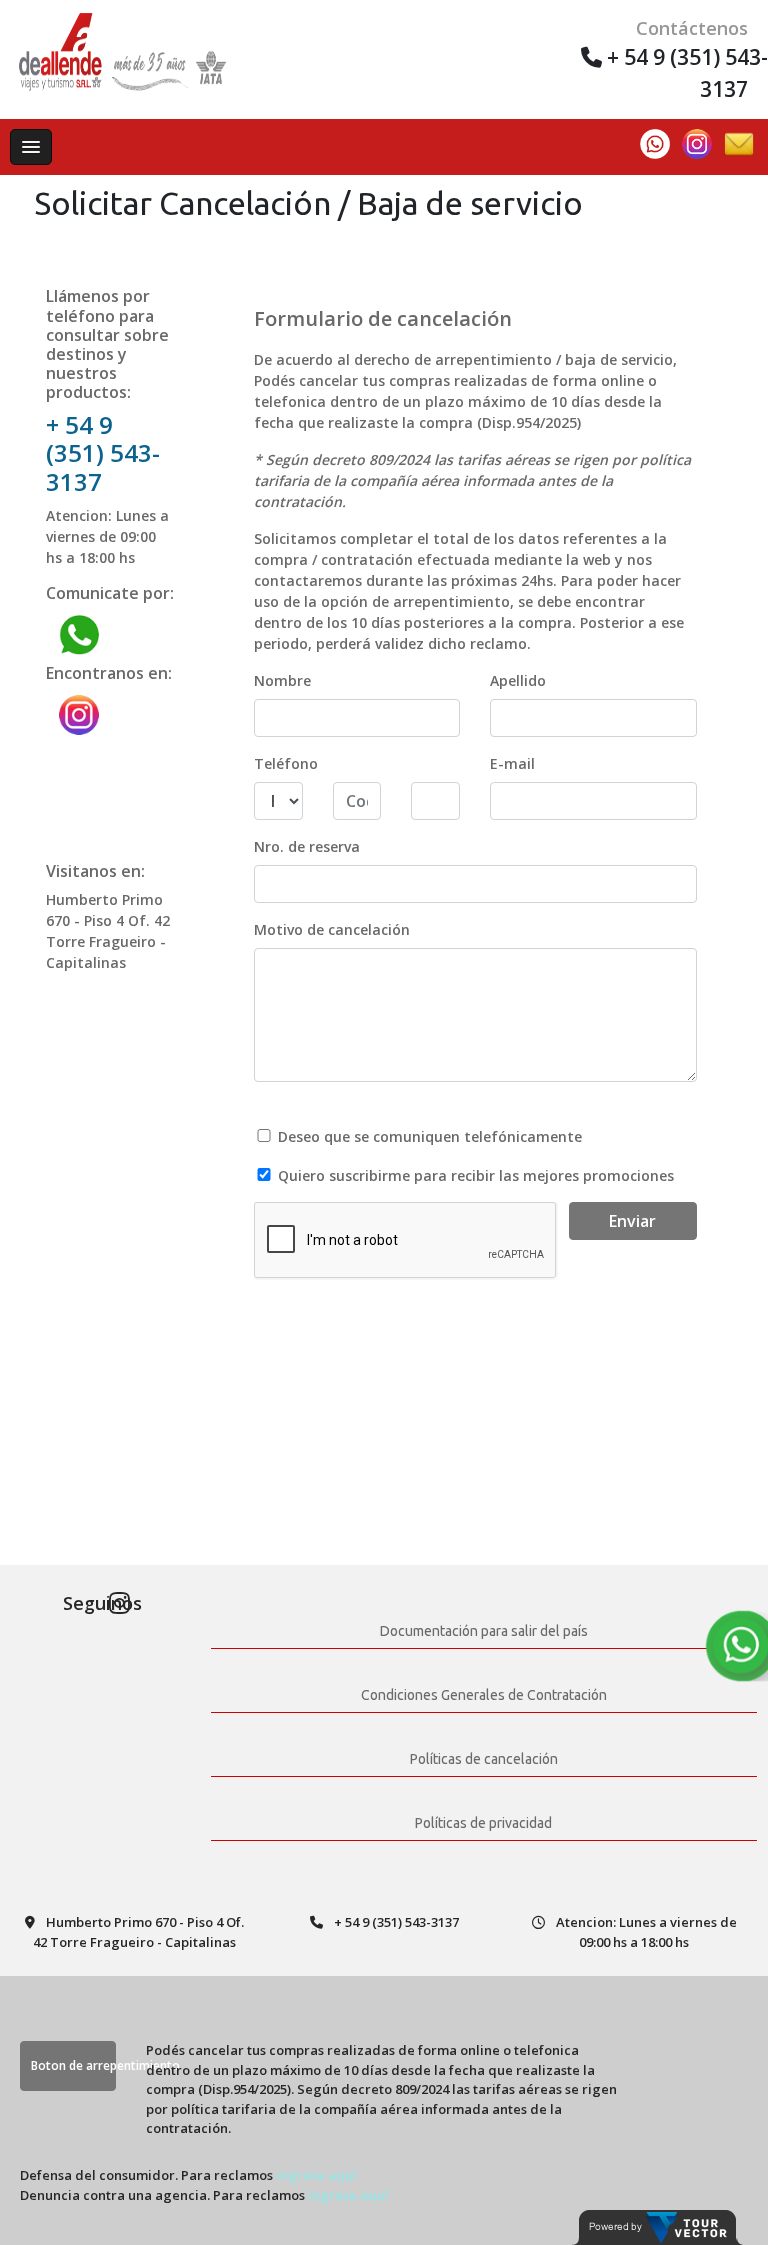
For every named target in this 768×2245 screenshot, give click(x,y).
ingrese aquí (316, 2175)
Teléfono (286, 763)
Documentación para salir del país (484, 1631)
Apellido (518, 680)
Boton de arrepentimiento (73, 2065)
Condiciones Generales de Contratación (484, 1695)
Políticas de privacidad (483, 1823)
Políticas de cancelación (484, 1759)
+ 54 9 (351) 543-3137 (103, 453)
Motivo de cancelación (332, 929)
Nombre (282, 680)
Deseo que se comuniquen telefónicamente (430, 1136)
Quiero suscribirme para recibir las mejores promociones (476, 1175)
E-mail (512, 763)
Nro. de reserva (307, 846)
